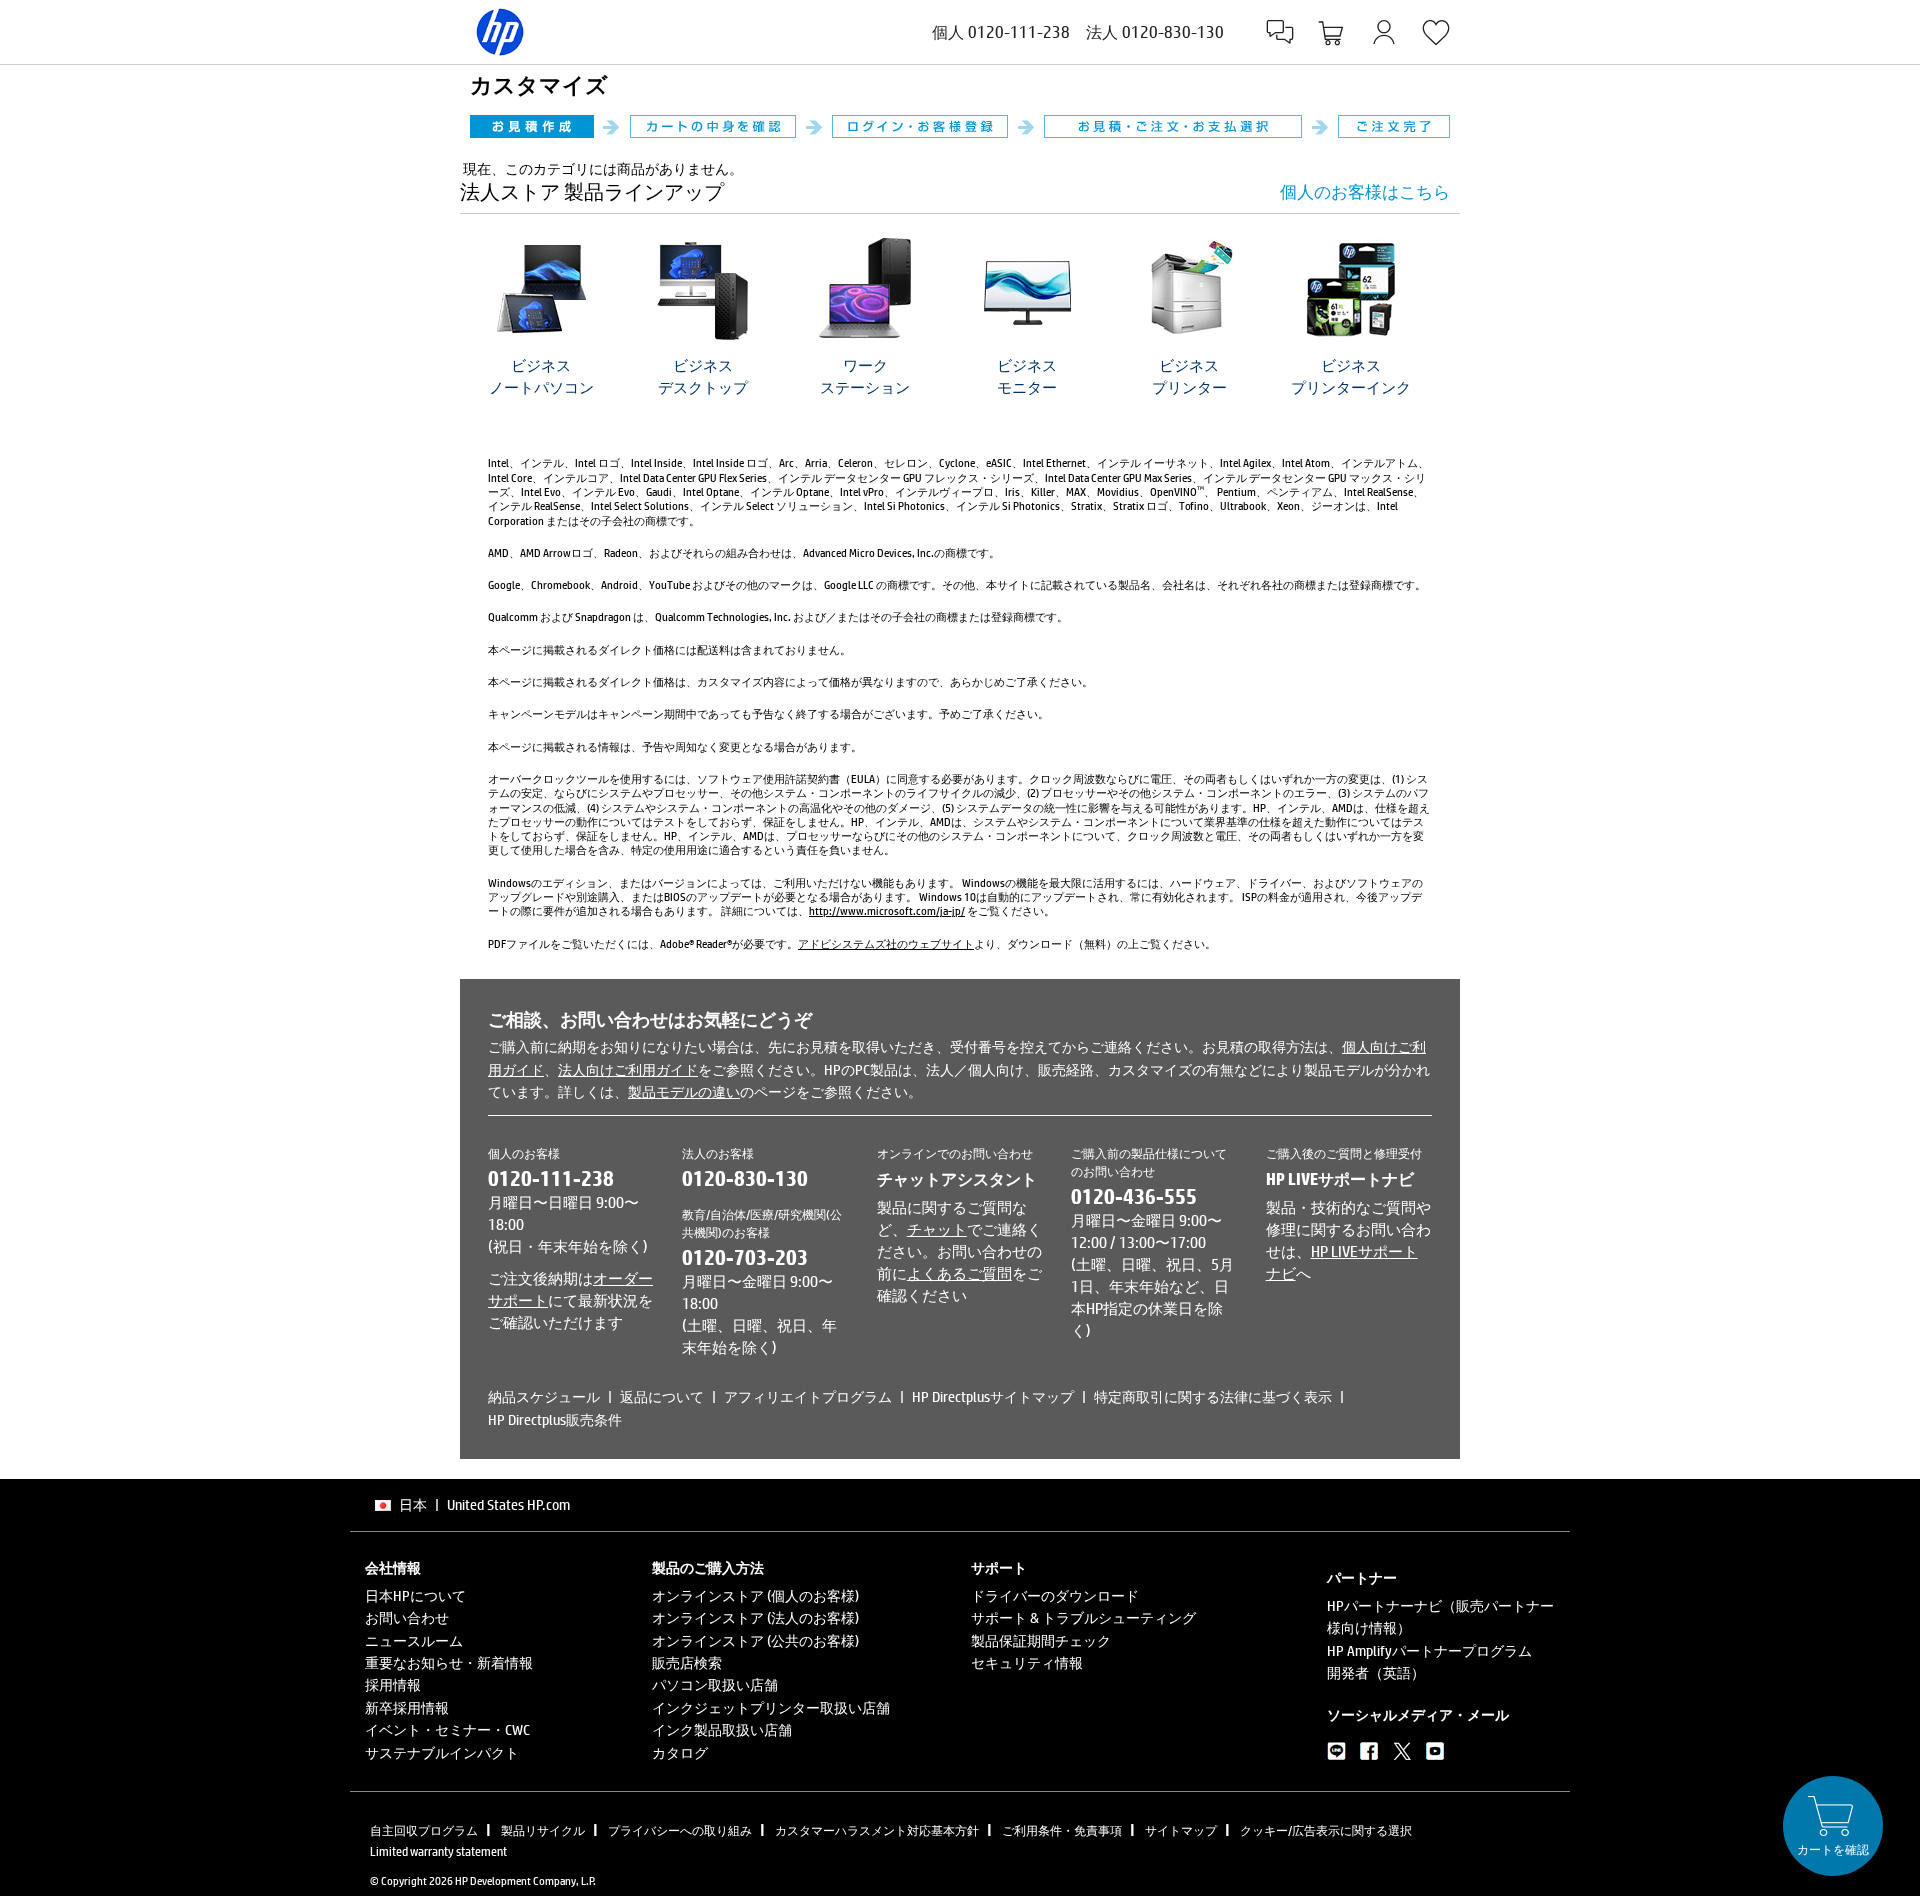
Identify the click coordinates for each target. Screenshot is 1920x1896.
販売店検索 (687, 1662)
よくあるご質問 (959, 1273)
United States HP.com (508, 1504)
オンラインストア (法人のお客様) (755, 1617)
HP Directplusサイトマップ (993, 1396)
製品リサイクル (543, 1830)
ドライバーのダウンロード (1055, 1595)
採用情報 (393, 1684)
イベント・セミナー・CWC (447, 1729)
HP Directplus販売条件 (555, 1419)
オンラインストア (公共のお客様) (755, 1640)
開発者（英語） (1376, 1672)
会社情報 (393, 1568)
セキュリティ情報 (1027, 1662)
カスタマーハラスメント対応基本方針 (877, 1830)
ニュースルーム (414, 1640)
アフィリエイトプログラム (808, 1396)
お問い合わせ (407, 1617)
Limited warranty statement (438, 1851)
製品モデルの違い (684, 1091)
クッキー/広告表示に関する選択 (1326, 1830)
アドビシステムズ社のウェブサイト (886, 943)
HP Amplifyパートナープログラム (1429, 1650)
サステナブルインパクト (442, 1752)
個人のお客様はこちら (1365, 191)
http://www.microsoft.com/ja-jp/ (887, 910)
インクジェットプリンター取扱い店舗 (771, 1707)
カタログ (680, 1752)
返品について (662, 1396)
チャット (937, 1229)
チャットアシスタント (957, 1178)
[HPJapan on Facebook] (1369, 1754)
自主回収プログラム (424, 1830)
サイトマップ (1181, 1830)
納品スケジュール (544, 1396)
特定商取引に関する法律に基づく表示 (1213, 1396)
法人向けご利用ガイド (628, 1069)
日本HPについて (415, 1595)
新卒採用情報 (407, 1707)
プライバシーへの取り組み (680, 1830)
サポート (999, 1568)
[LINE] (1336, 1754)
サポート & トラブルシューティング (1083, 1617)
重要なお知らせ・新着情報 (449, 1662)
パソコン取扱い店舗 (715, 1684)
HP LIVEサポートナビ (1340, 1178)
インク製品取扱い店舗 (722, 1729)
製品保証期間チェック (1041, 1640)
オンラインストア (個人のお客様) (755, 1595)
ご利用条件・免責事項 (1062, 1830)
